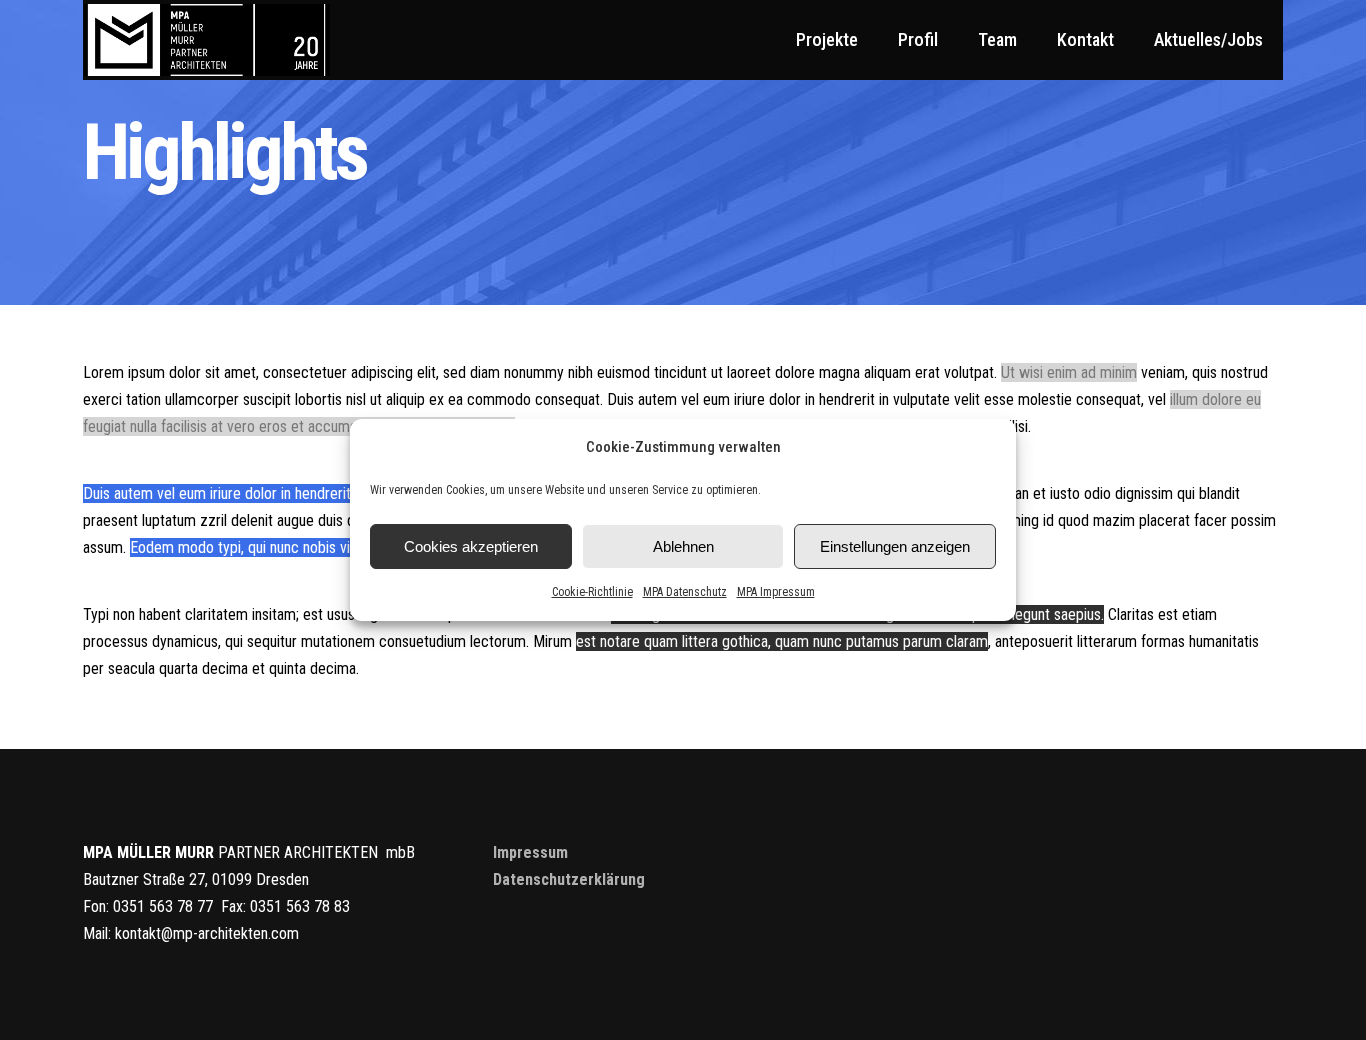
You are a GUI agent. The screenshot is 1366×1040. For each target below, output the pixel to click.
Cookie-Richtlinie (592, 592)
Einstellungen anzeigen (895, 546)
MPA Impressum (776, 592)
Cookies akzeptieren (471, 546)
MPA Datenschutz (685, 592)
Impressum (530, 852)
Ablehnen (683, 546)
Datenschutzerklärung (569, 879)
